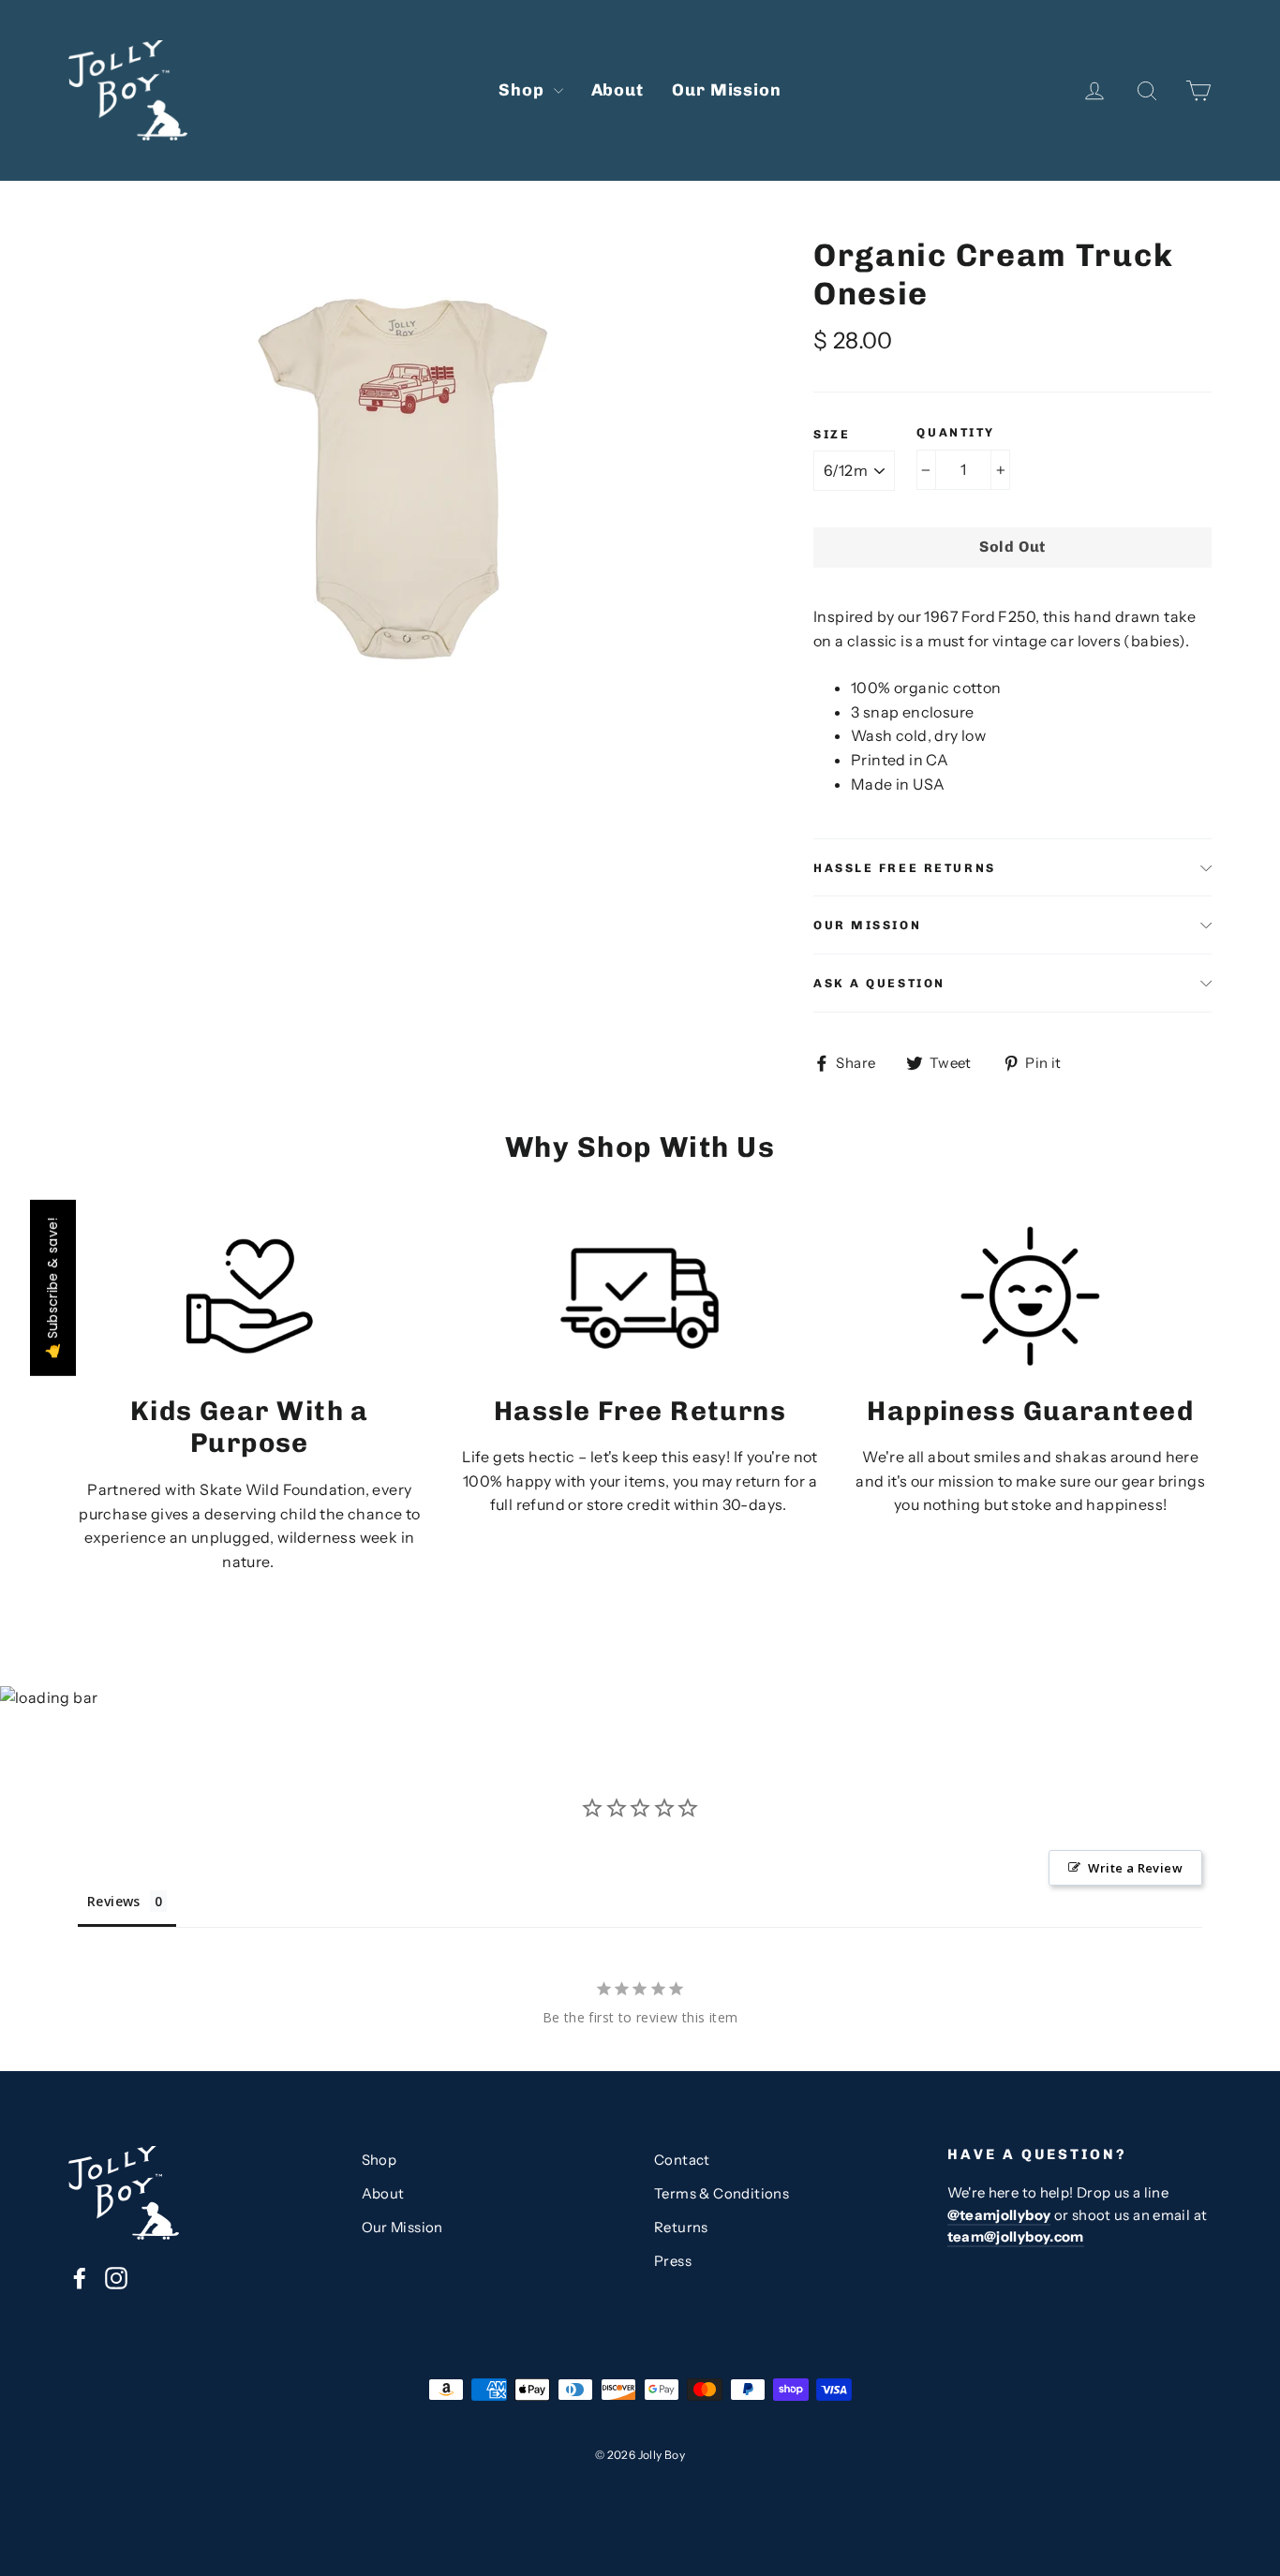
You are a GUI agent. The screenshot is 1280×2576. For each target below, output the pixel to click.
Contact (682, 2160)
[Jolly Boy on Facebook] (80, 2277)
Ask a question (879, 983)
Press (673, 2261)
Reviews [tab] (114, 1901)
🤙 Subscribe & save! (52, 1288)
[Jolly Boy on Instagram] (116, 2277)
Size (832, 434)
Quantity (955, 432)
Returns (681, 2228)
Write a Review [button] (1135, 1868)
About (618, 90)
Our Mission (727, 90)
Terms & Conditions (722, 2194)
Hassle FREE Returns (905, 868)
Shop (524, 90)
